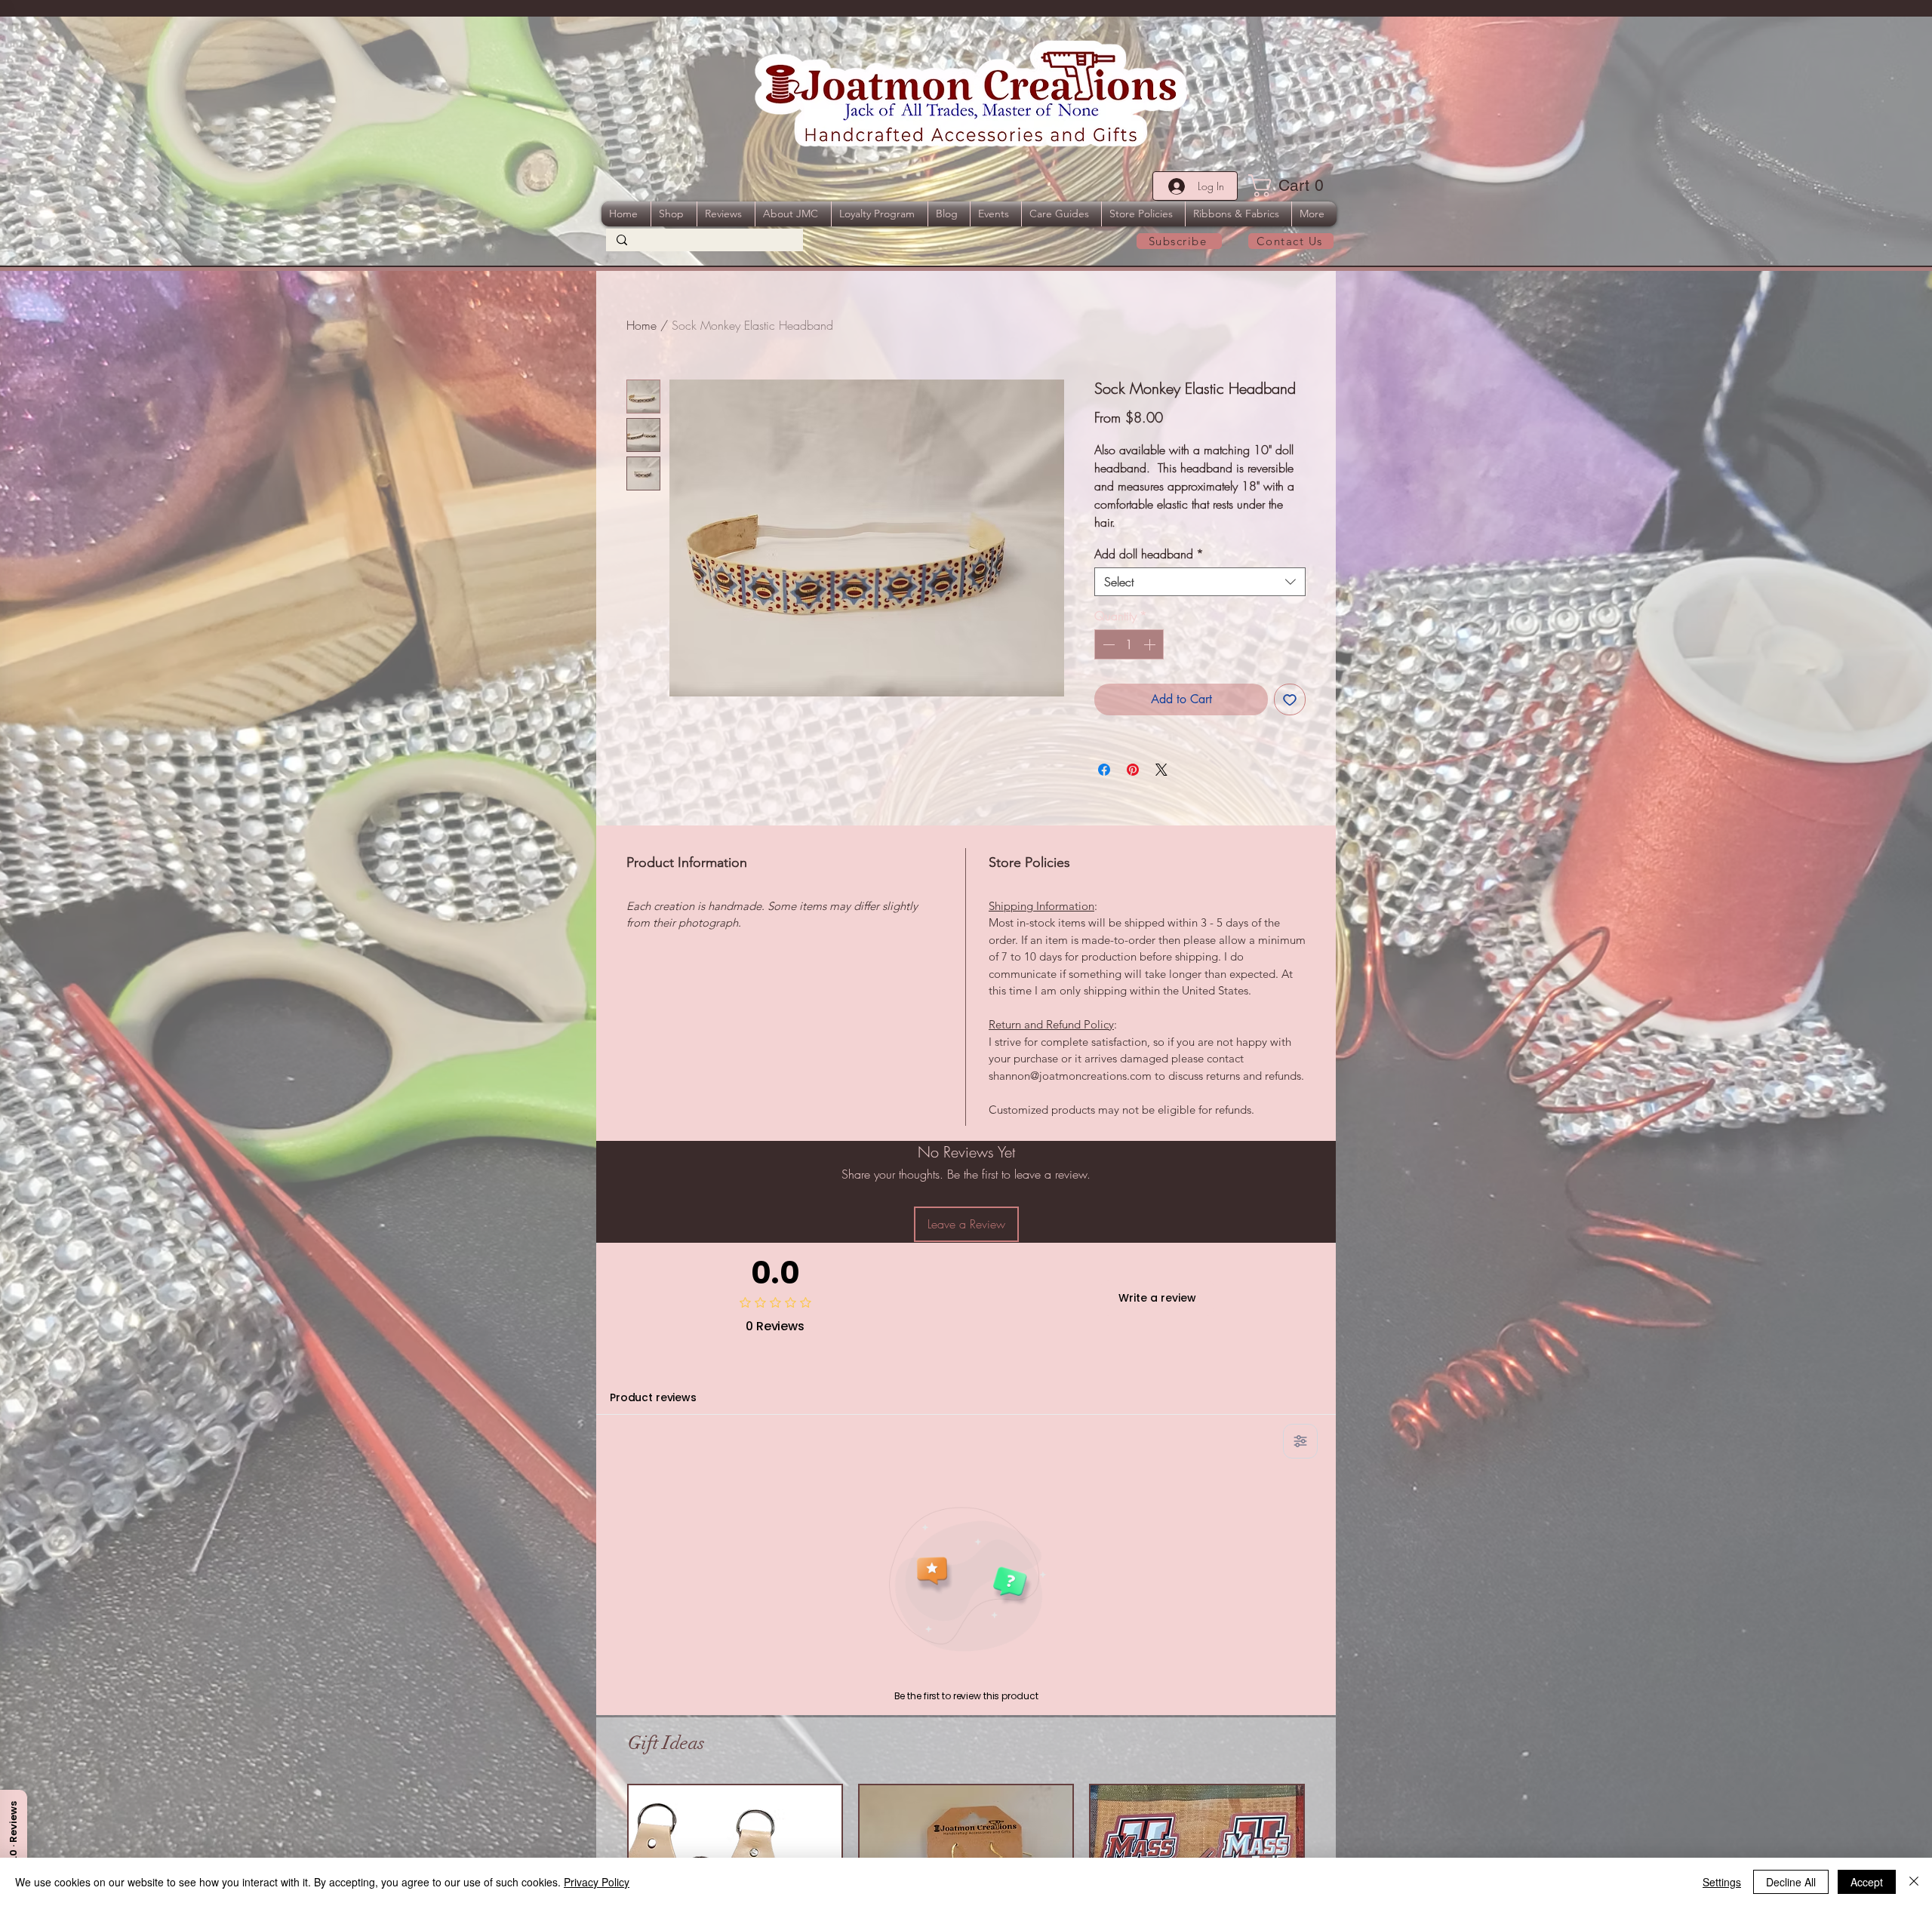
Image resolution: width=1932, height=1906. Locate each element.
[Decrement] (1107, 644)
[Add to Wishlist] (1290, 699)
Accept (1867, 1882)
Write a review (1157, 1298)
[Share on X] (1161, 770)
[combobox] (1200, 582)
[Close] (1914, 1882)
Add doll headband (1149, 554)
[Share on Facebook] (1104, 770)
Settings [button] (1722, 1882)
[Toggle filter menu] (1300, 1441)
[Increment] (1151, 644)
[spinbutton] (1129, 644)
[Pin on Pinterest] (1133, 770)
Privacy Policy (597, 1882)
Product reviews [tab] (653, 1397)
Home (641, 325)
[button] (1291, 186)
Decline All (1791, 1882)
